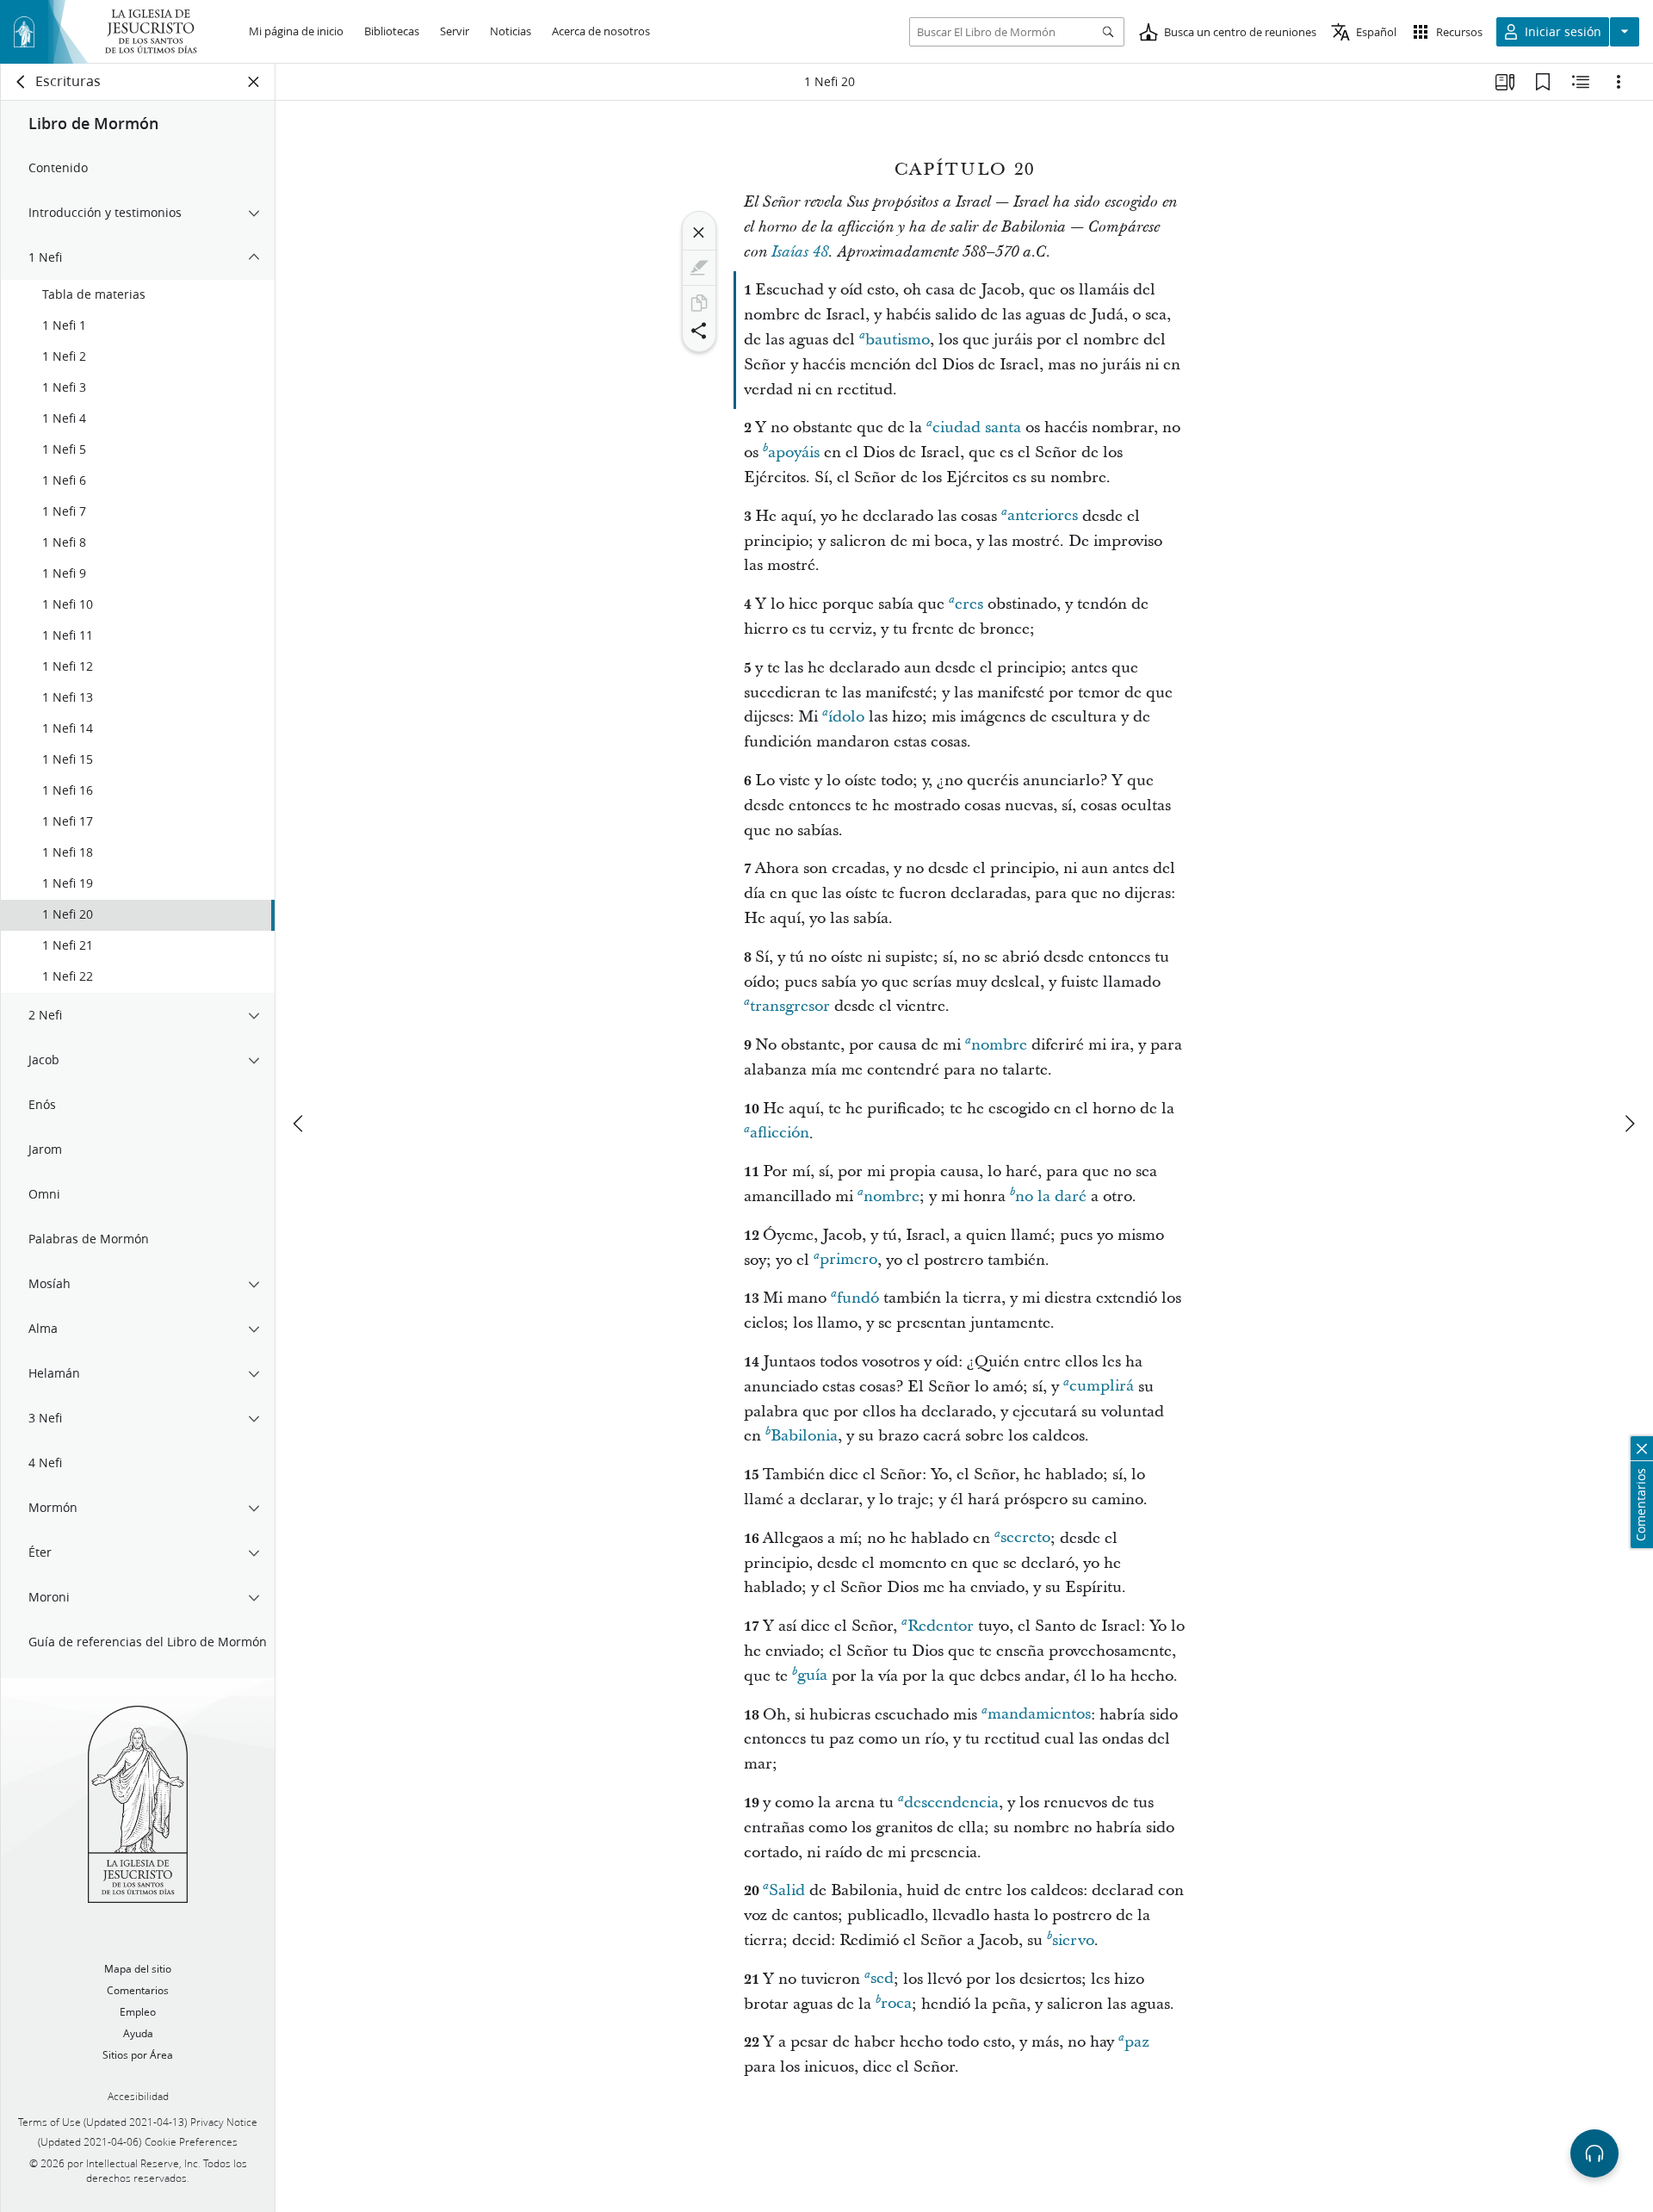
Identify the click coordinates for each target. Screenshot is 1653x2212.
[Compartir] (699, 331)
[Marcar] (699, 268)
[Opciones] (1619, 82)
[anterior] (300, 1124)
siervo (1073, 1940)
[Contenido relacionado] (1581, 82)
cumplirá (1102, 1387)
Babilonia (804, 1436)
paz (1137, 2042)
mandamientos (1039, 1715)
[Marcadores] (1543, 82)
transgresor (790, 1006)
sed (882, 1979)
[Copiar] (699, 303)
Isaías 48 (800, 252)
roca (896, 2004)
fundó (858, 1298)
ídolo (846, 717)
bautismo (898, 340)
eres (969, 604)
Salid (787, 1890)
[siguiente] (1629, 1124)
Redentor (941, 1626)
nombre (999, 1045)
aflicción (780, 1134)
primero (848, 1260)
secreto (1025, 1538)
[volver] (22, 82)
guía (812, 1676)
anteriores (1043, 516)
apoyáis (794, 452)
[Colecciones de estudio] (1505, 82)
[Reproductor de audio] (1594, 2153)
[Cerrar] (699, 232)
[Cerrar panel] (254, 82)
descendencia (951, 1803)
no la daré (1051, 1196)
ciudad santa (977, 428)
